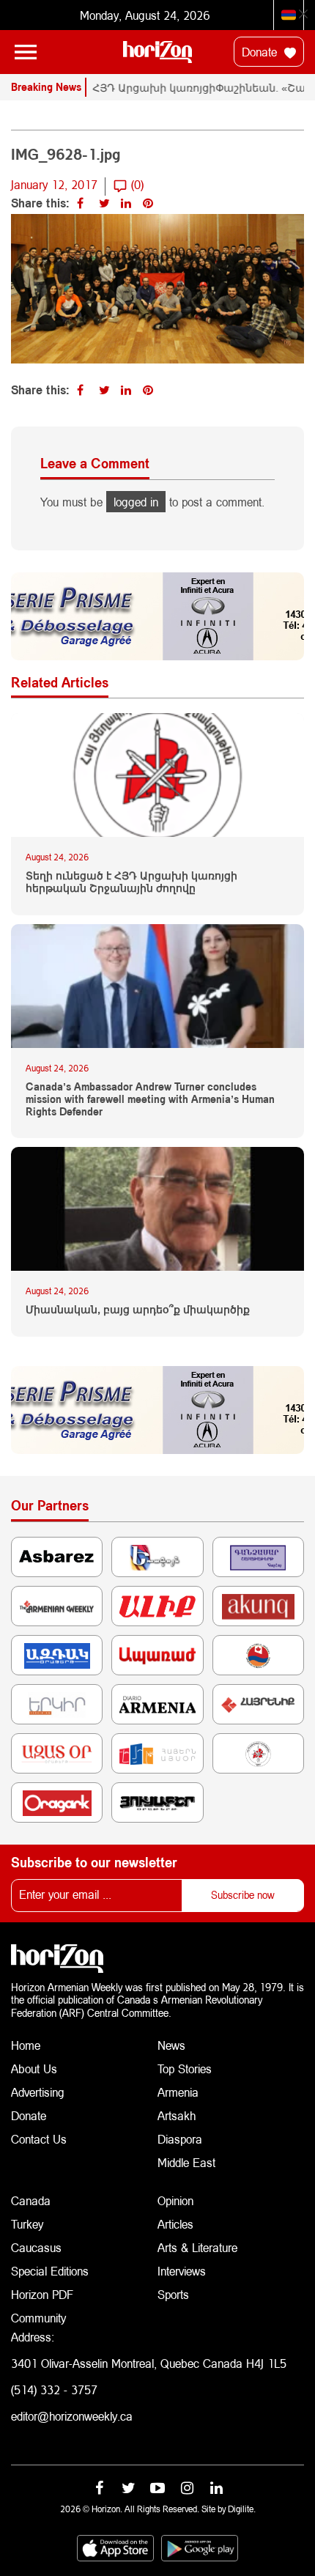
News (171, 2045)
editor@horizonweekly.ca (72, 2416)
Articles (175, 2224)
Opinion (175, 2200)
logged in (136, 502)
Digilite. (242, 2509)
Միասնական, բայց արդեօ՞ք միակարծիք (138, 1310)
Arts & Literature (197, 2247)
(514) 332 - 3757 (54, 2389)
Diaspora (180, 2139)
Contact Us (39, 2139)
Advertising (38, 2092)
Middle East (186, 2162)
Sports (173, 2294)
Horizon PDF (42, 2294)
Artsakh (177, 2115)
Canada (31, 2200)
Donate (261, 52)
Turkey (27, 2224)
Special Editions (50, 2271)
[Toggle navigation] (26, 52)
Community (38, 2318)
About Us (34, 2068)
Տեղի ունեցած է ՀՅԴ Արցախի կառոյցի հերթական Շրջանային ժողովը (131, 882)
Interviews (182, 2271)
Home (26, 2045)
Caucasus (36, 2247)
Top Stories (185, 2068)
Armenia (178, 2092)
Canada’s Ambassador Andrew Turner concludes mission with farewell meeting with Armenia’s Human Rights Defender (150, 1099)
